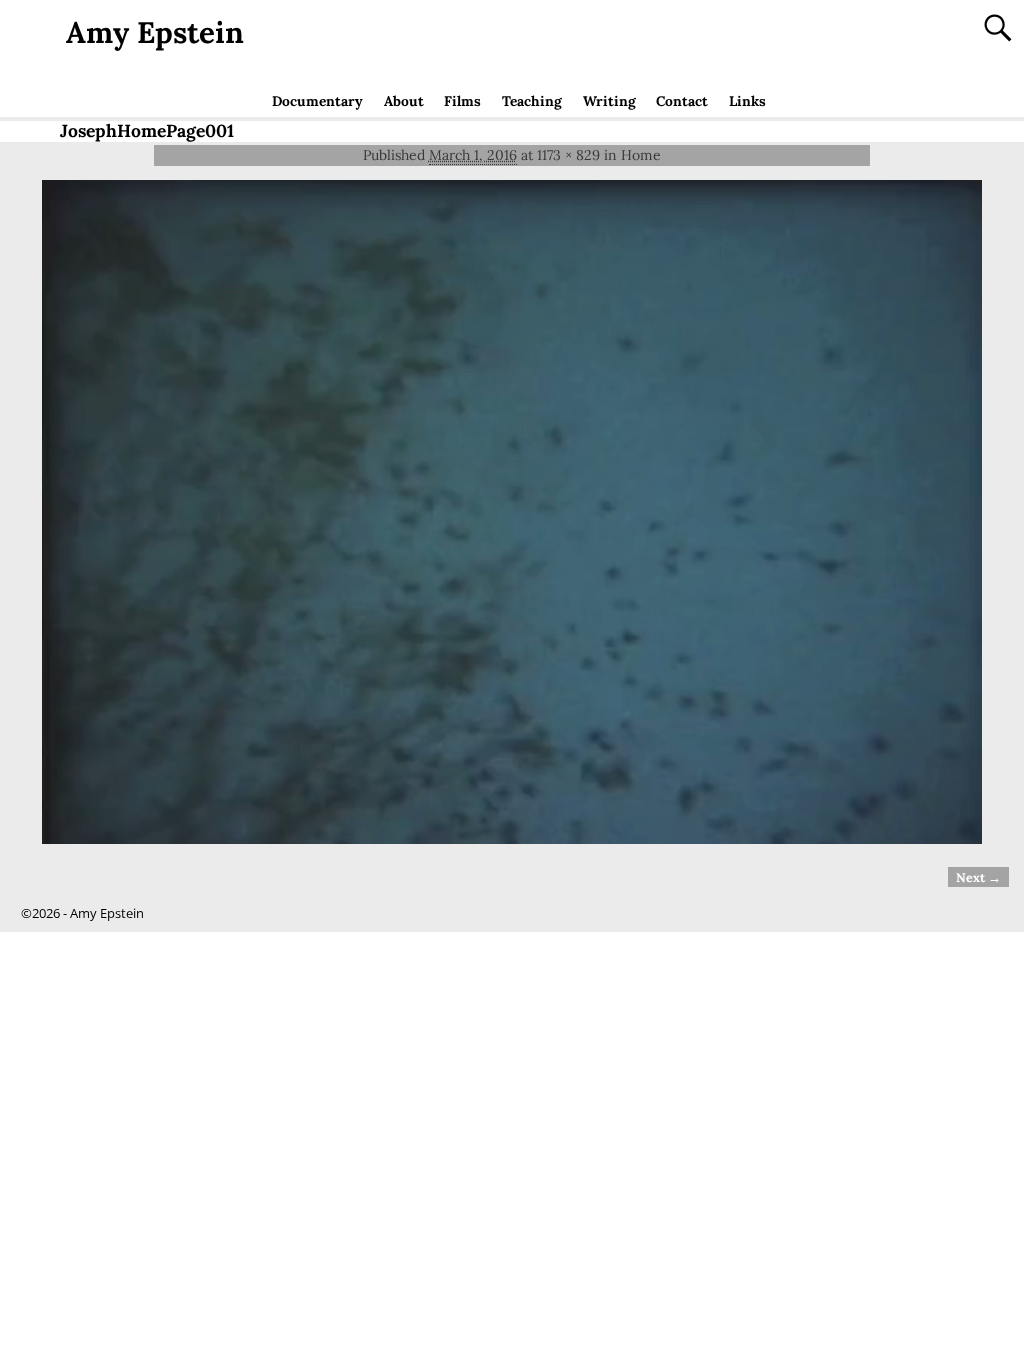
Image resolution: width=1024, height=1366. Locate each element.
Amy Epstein (155, 32)
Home (641, 155)
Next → (978, 877)
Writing (609, 101)
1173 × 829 (568, 155)
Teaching (532, 101)
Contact (682, 101)
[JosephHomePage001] (512, 512)
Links (747, 101)
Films (462, 101)
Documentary (317, 101)
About (404, 101)
